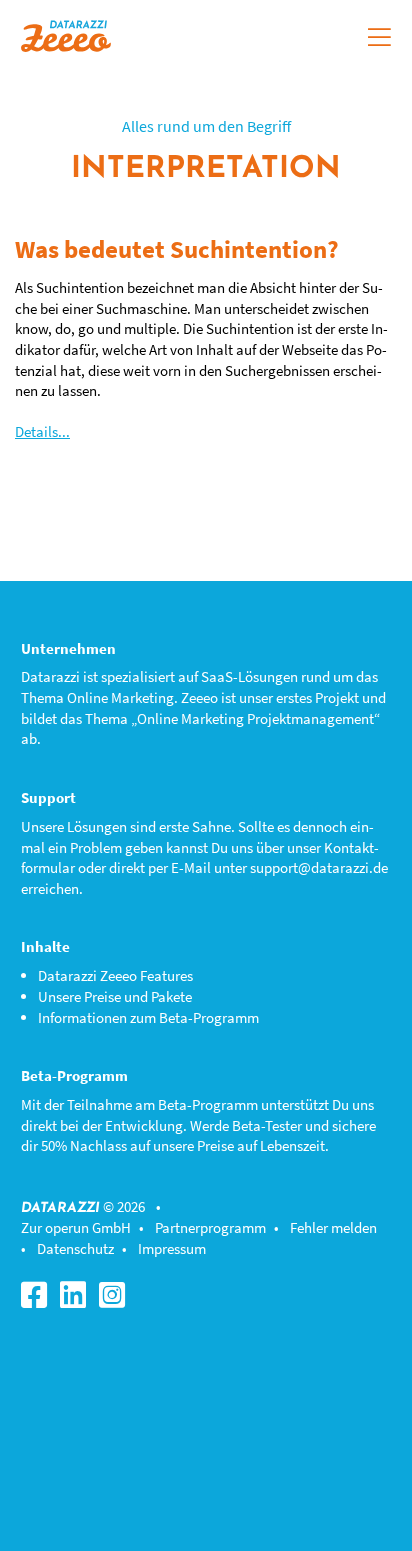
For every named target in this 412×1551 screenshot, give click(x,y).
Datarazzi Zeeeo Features (115, 975)
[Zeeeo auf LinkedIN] (78, 1300)
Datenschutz (75, 1248)
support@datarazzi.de (319, 867)
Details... (42, 431)
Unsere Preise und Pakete (115, 996)
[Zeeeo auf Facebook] (39, 1300)
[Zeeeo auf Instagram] (117, 1300)
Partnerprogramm (210, 1227)
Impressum (172, 1248)
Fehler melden (333, 1227)
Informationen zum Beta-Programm (148, 1017)
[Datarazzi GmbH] (66, 33)
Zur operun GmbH (76, 1227)
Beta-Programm (208, 1104)
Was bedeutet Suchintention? (177, 249)
